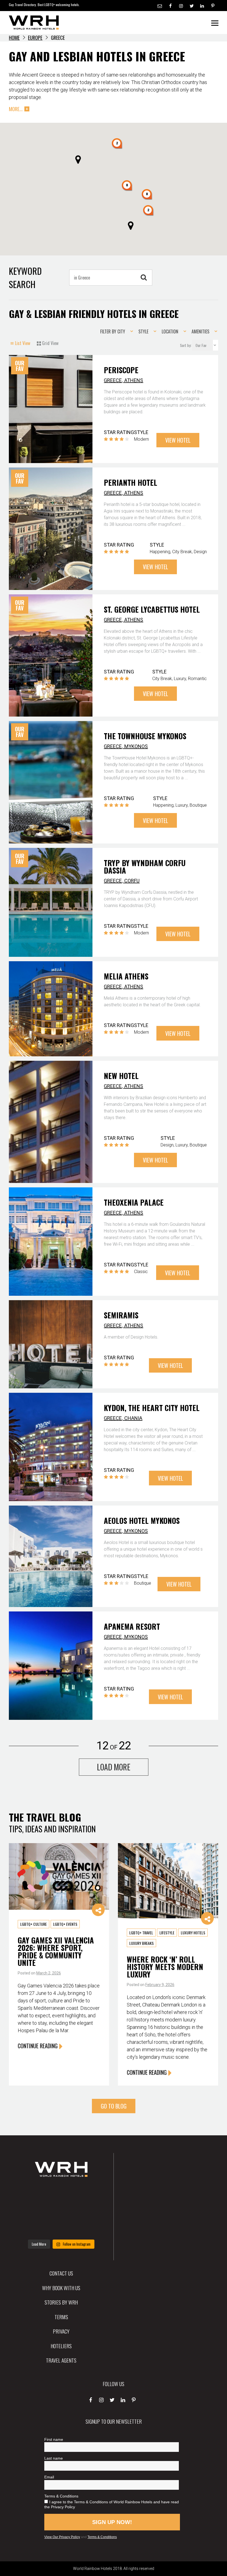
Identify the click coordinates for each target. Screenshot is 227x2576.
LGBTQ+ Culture (33, 1924)
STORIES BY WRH (61, 2302)
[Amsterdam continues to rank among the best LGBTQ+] (90, 2193)
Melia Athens (126, 976)
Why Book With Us (61, 2288)
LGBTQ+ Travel (141, 1933)
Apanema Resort (132, 1626)
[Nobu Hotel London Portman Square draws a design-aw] (90, 2210)
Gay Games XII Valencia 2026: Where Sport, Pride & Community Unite (56, 1951)
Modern (141, 439)
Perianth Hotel (131, 482)
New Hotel (121, 1076)
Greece (113, 380)
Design (200, 552)
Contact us (61, 2273)
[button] (127, 186)
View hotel (178, 440)
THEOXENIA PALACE (134, 1202)
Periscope (121, 370)
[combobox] (115, 331)
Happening (160, 552)
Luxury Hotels (193, 1933)
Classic (141, 1272)
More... (16, 109)
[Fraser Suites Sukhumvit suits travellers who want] (33, 2193)
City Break (182, 552)
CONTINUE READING (38, 2046)
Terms (61, 2317)
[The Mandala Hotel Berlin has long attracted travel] (61, 2193)
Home (14, 38)
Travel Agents (61, 2360)
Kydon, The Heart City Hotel (152, 1408)
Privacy (61, 2331)
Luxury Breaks (141, 1943)
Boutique (198, 805)
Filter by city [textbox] (113, 331)
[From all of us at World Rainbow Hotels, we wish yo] (61, 2228)
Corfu (132, 881)
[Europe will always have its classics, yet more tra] (90, 2228)
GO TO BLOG (114, 2106)
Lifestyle (167, 1933)
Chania (133, 1418)
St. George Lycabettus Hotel (152, 609)
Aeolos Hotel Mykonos (142, 1520)
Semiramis (121, 1315)
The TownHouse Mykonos (145, 736)
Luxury (180, 679)
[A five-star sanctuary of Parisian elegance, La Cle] (33, 2210)
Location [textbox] (170, 331)
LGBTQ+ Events (65, 1924)
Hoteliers (61, 2346)
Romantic (197, 679)
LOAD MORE (114, 1767)
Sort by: (186, 345)
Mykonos (136, 746)
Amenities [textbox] (200, 331)
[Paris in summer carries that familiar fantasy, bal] (33, 2228)
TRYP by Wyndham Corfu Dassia (145, 867)
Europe (35, 38)
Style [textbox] (143, 331)
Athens (134, 380)
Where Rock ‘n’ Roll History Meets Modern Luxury (165, 1967)
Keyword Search (25, 277)
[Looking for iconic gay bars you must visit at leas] (61, 2210)
